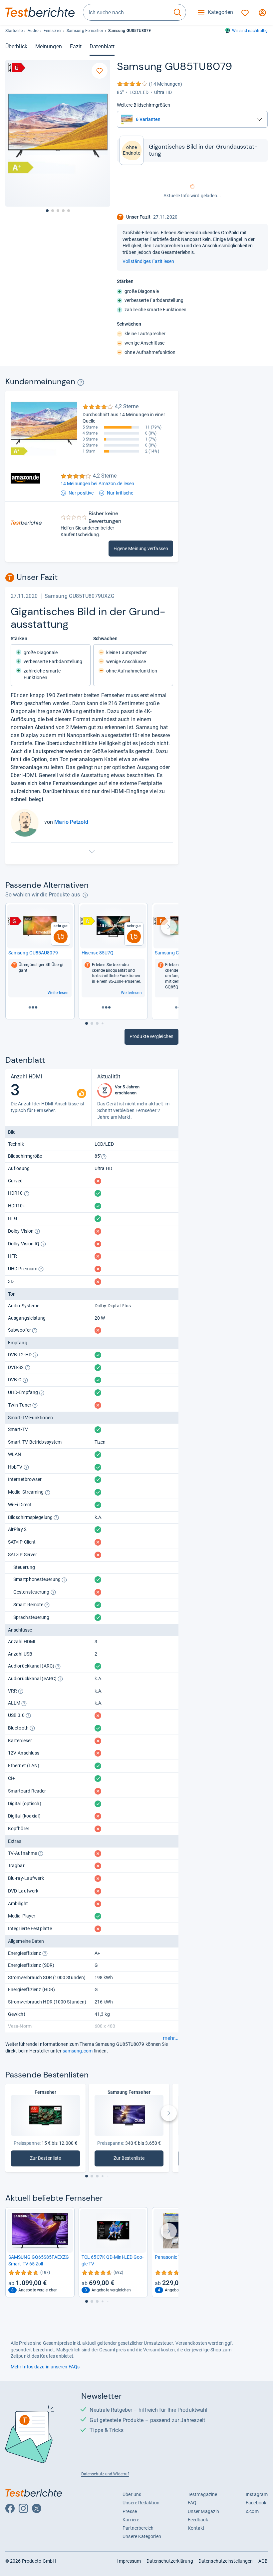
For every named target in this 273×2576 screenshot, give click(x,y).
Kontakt (196, 2528)
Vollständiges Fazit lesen (148, 261)
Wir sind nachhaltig (250, 31)
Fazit (76, 46)
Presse (130, 2511)
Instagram (257, 2494)
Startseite (14, 31)
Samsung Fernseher (85, 31)
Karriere (131, 2520)
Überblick (16, 46)
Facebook (256, 2503)
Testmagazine (202, 2494)
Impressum (129, 2561)
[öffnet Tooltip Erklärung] (81, 382)
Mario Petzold (71, 822)
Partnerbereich (138, 2528)
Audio (33, 31)
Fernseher (53, 31)
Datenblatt (102, 46)
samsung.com (78, 2051)
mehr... (171, 2038)
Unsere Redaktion (141, 2503)
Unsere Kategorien (142, 2536)
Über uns (132, 2494)
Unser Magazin (203, 2511)
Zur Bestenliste (49, 2160)
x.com (252, 2511)
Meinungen (49, 46)
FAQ (192, 2503)
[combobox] (126, 12)
